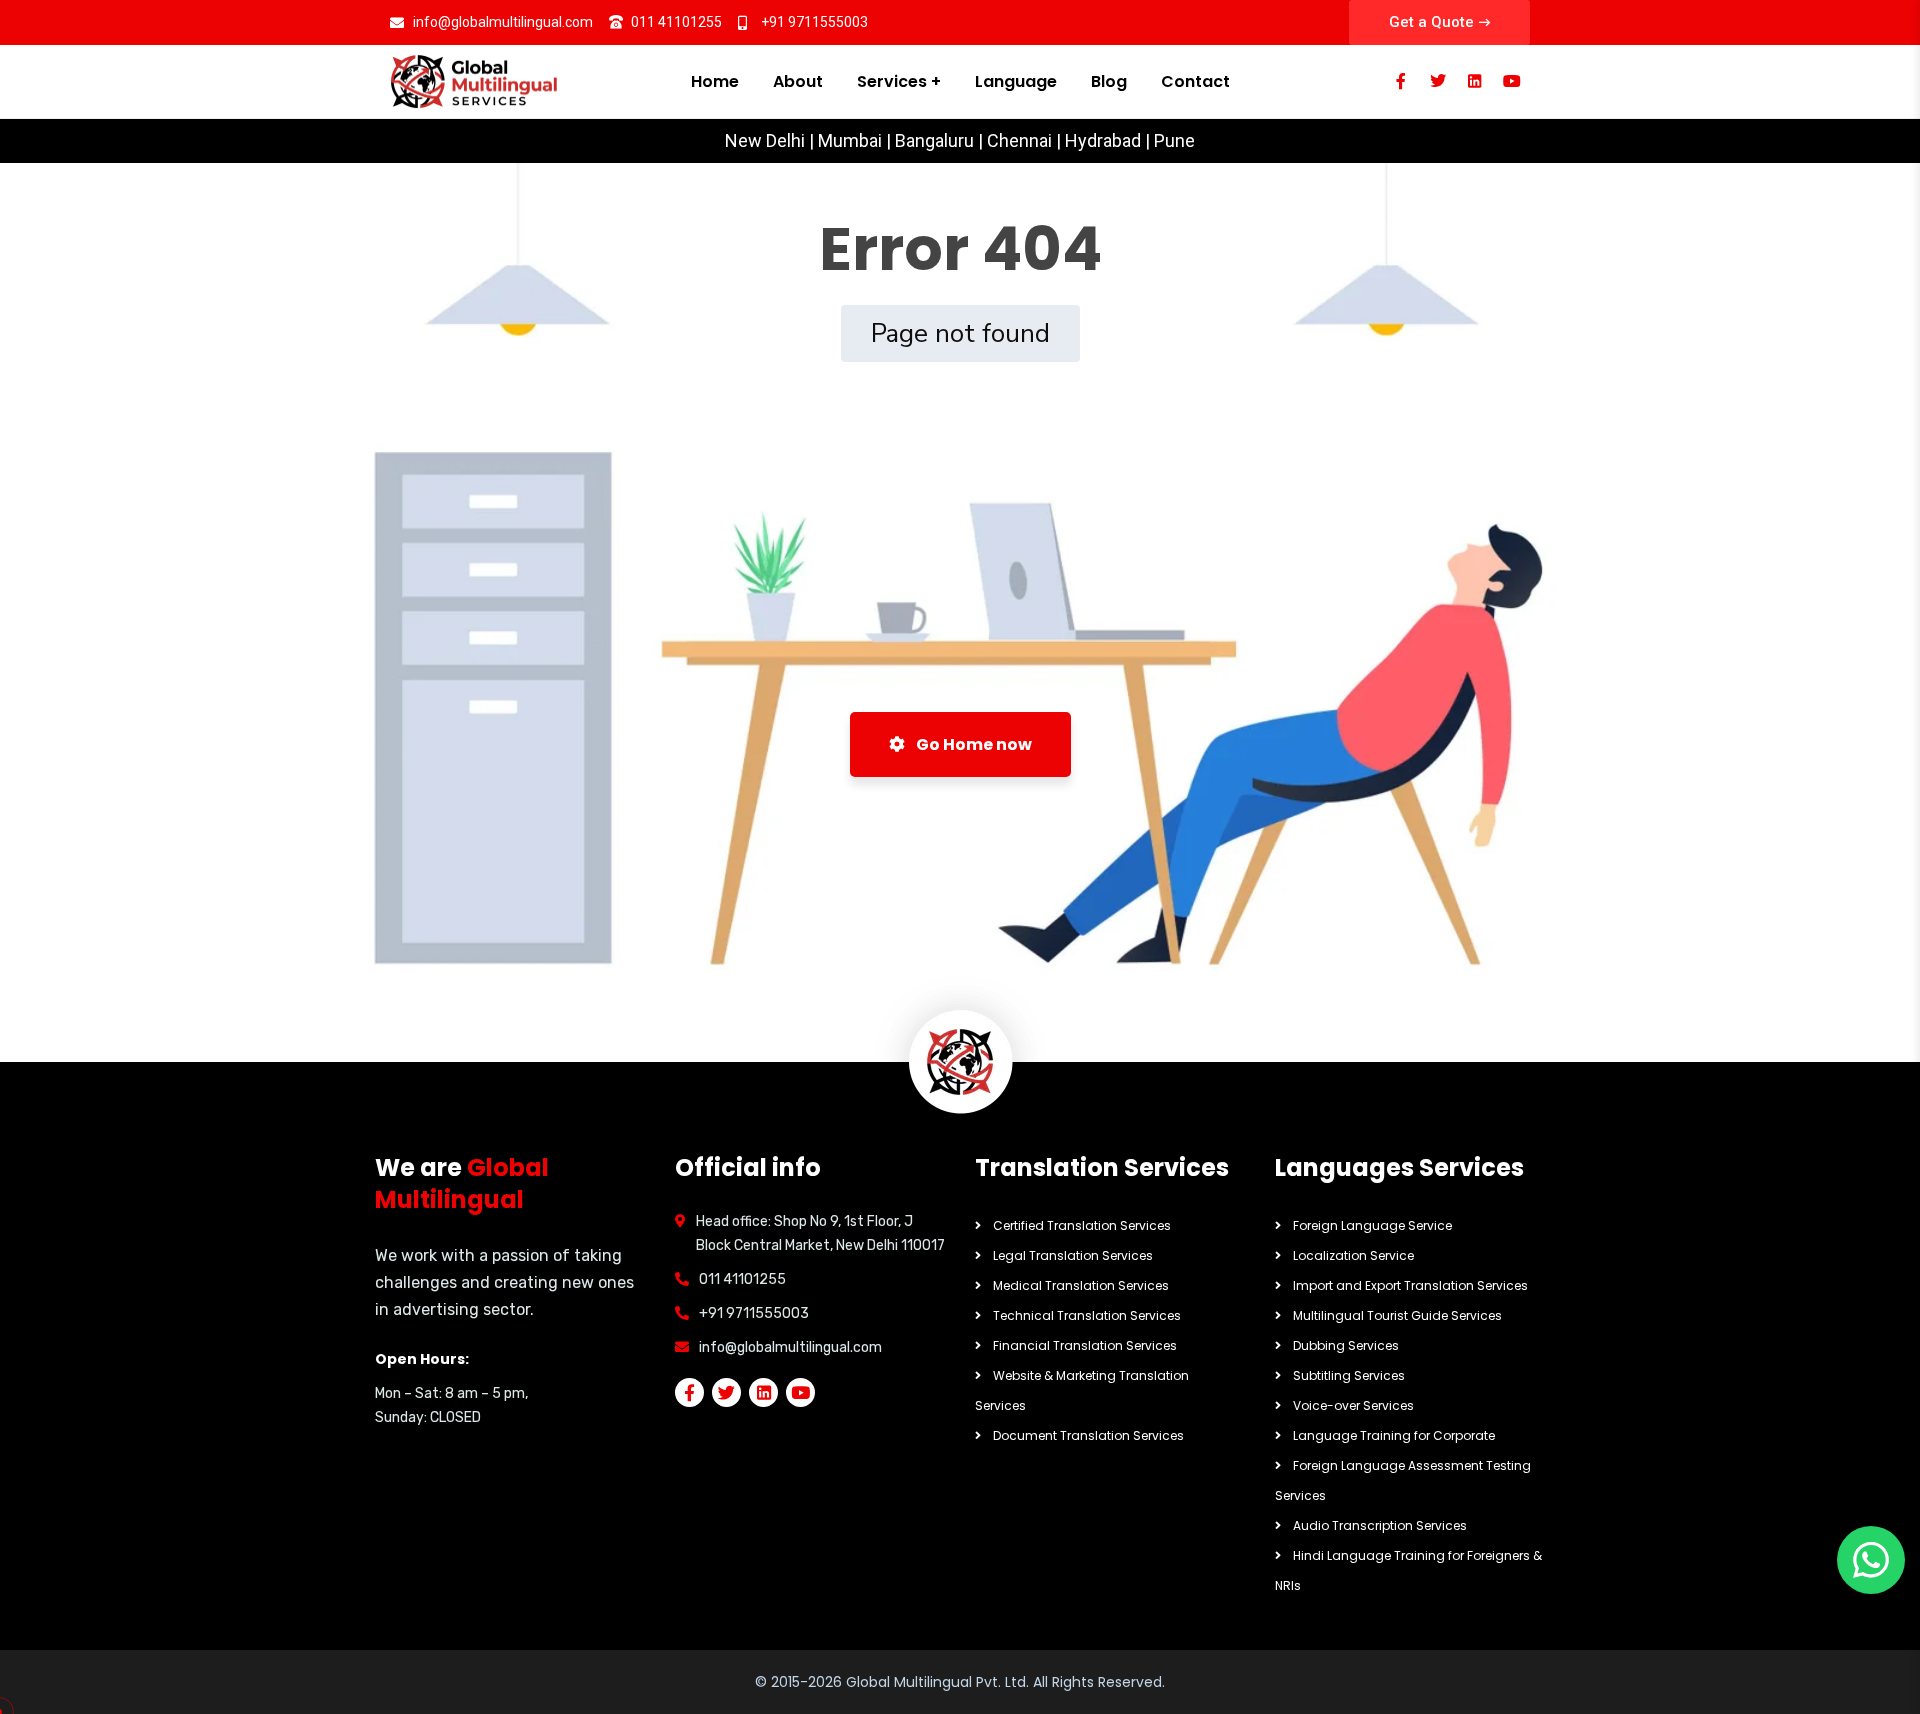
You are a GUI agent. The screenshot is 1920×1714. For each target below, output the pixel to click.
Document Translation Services (1088, 1435)
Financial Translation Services (1085, 1345)
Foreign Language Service (1372, 1225)
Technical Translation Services (1087, 1315)
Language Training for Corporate (1394, 1435)
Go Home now (972, 744)
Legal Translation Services (1073, 1255)
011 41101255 (742, 1279)
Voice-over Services (1353, 1405)
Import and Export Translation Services (1410, 1285)
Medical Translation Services (1081, 1285)
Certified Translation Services (1082, 1225)
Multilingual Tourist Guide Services (1397, 1315)
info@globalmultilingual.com (790, 1347)
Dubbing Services (1346, 1345)
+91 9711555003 (754, 1313)
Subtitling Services (1349, 1375)
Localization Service (1353, 1255)
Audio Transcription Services (1380, 1525)
